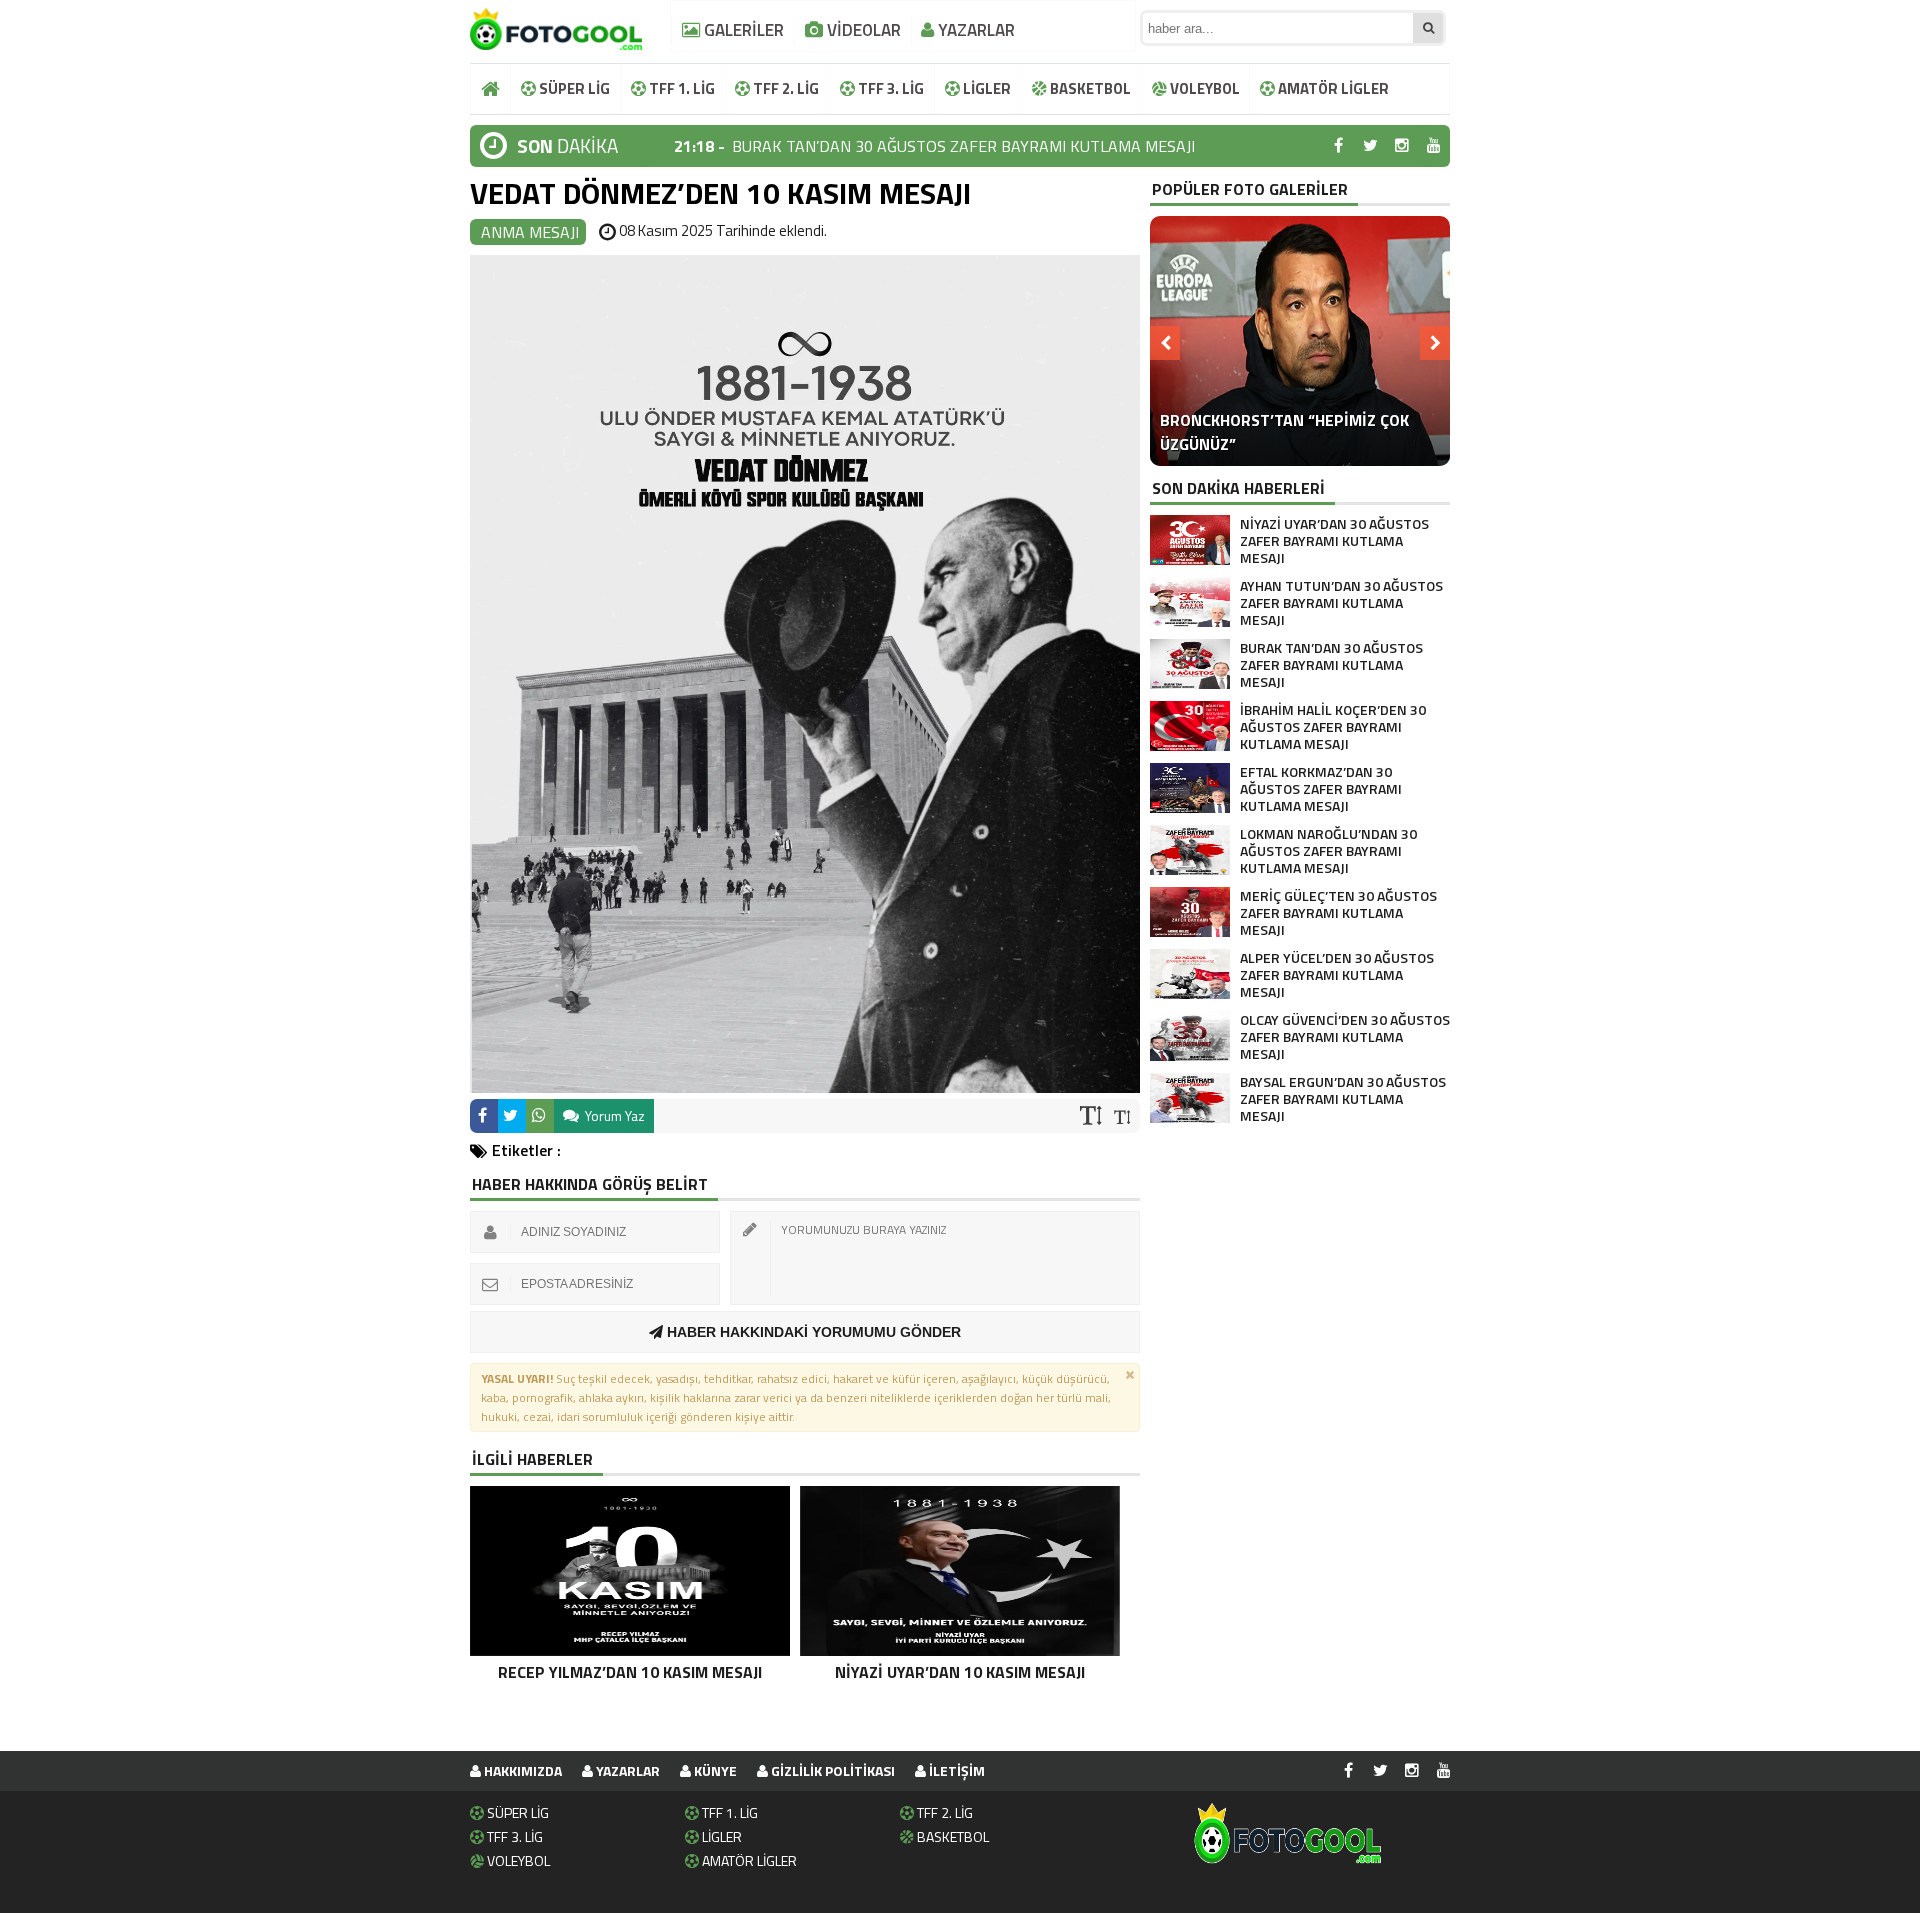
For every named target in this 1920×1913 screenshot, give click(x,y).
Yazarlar (626, 1770)
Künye (714, 1770)
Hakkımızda (521, 1770)
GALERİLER (742, 30)
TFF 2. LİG (784, 88)
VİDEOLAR (862, 30)
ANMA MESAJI (530, 232)
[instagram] (1402, 146)
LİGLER (985, 88)
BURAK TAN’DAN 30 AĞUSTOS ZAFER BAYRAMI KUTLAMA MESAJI (963, 146)
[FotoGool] (556, 25)
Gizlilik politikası (831, 1770)
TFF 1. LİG (680, 88)
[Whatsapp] (540, 1116)
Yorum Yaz (613, 1115)
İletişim (955, 1770)
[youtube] (1434, 146)
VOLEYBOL (1203, 88)
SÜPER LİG (573, 88)
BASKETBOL (1089, 88)
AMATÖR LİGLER (1332, 88)
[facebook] (1338, 146)
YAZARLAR (974, 30)
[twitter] (1370, 146)
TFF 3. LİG (889, 88)
